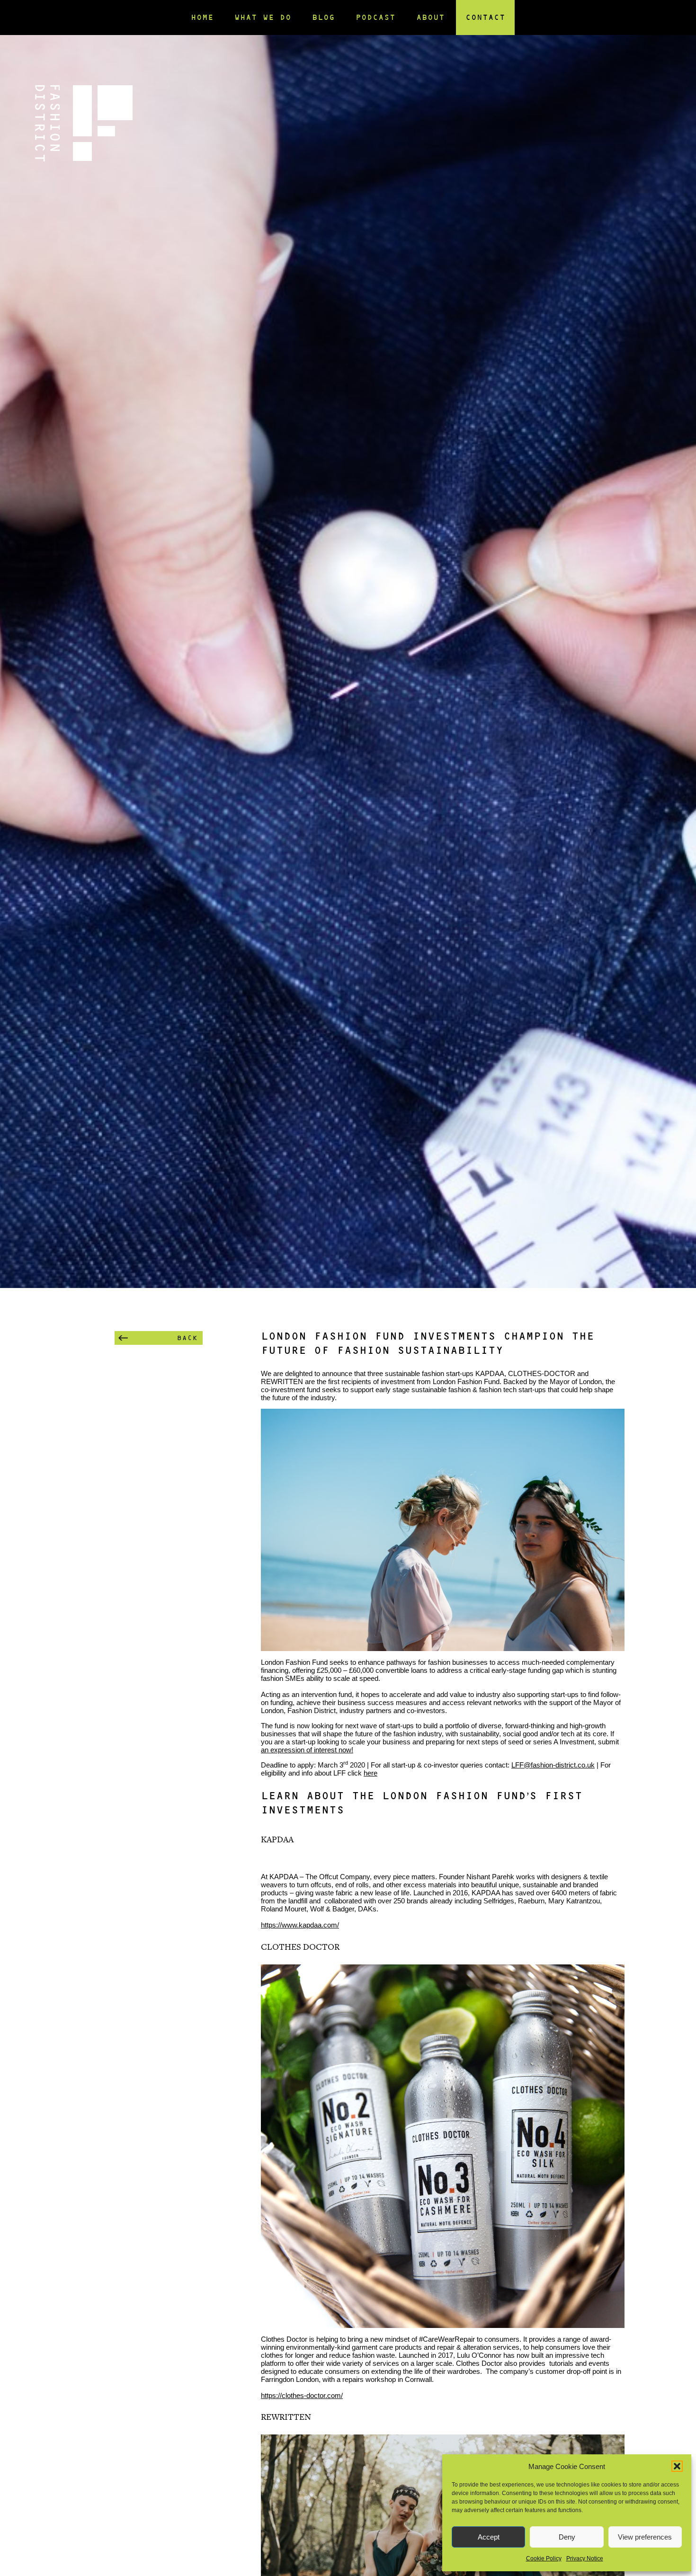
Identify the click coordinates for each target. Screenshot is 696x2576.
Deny (567, 2537)
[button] (677, 2466)
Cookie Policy (544, 2558)
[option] (348, 644)
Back (187, 1338)
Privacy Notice (585, 2558)
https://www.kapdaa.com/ (300, 1925)
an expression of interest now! (307, 1750)
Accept (489, 2537)
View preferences (645, 2537)
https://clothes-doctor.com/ (302, 2395)
